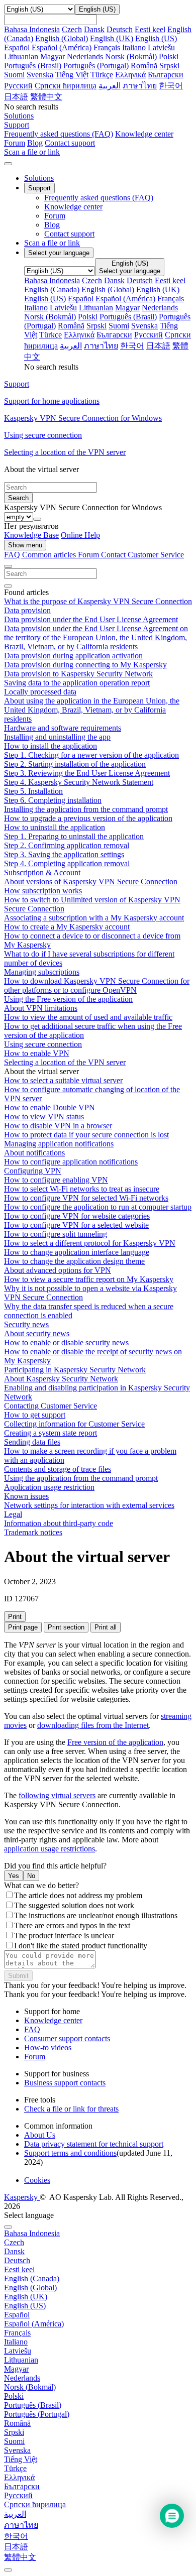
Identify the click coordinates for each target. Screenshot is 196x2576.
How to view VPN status (44, 1117)
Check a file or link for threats (71, 2109)
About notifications (34, 1153)
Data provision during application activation (73, 656)
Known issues (26, 1496)
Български (166, 75)
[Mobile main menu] (8, 164)
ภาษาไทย (140, 86)
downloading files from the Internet (93, 1725)
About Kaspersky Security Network (61, 1379)
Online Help (80, 535)
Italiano (134, 47)
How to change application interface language (77, 1252)
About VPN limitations (41, 1008)
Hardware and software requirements (63, 728)
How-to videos (48, 2047)
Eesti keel (150, 29)
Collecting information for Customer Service (74, 1424)
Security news (26, 1324)
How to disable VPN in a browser (58, 1126)
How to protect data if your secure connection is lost (86, 1135)
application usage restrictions (50, 1849)
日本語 (16, 97)
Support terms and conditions (70, 2153)
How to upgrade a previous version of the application (88, 818)
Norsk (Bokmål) (131, 56)
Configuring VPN (33, 1171)
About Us (40, 2135)
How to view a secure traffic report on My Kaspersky (89, 1279)
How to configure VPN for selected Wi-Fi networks (86, 1198)
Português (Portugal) (96, 66)
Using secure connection (43, 1044)
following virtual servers (57, 1795)
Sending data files (32, 1442)
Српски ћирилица (66, 86)
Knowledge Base (31, 535)
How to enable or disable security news (66, 1342)
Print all (106, 1627)
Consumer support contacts (67, 2038)
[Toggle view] (8, 566)
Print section (66, 1627)
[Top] (8, 2570)
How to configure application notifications (71, 1162)
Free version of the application (115, 1742)
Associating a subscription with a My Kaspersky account (94, 918)
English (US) (156, 38)
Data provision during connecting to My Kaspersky (85, 665)
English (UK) (112, 38)
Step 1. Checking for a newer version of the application (91, 755)
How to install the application (51, 746)
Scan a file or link (52, 243)
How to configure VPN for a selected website (76, 1225)
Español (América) (62, 47)
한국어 (171, 86)
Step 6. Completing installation (53, 800)
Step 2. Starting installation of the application (75, 764)
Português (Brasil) (33, 66)
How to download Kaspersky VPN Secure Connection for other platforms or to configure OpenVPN (97, 985)
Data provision (27, 610)
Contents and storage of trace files (58, 1469)
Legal (13, 1514)
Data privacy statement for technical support (94, 2144)
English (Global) (62, 38)
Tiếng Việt (72, 75)
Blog (35, 143)
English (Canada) (52, 289)
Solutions (39, 178)
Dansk (94, 29)
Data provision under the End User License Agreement (91, 619)
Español (17, 47)
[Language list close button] (8, 2227)
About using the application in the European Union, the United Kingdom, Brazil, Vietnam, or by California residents (92, 710)
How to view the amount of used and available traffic (88, 1017)
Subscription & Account (42, 872)
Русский (18, 86)
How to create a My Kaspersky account (67, 927)
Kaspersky (22, 2197)
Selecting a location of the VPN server (65, 1062)
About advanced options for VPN (58, 1270)
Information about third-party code (59, 1523)
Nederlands (85, 56)
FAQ (32, 2029)
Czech (72, 29)
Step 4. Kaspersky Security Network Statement (79, 782)
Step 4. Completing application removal (67, 863)
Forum (15, 143)
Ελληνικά (130, 75)
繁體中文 (46, 97)
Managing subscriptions (42, 972)
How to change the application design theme (74, 1261)
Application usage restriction (49, 1487)
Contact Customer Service (142, 555)
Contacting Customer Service (51, 1406)
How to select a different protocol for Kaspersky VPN (90, 1243)
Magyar (53, 56)
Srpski (169, 66)
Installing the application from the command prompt (86, 809)
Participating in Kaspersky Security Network (75, 1370)
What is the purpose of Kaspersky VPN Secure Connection (98, 601)
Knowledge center (144, 134)
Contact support (70, 143)
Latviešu (161, 47)
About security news (37, 1333)
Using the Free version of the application (68, 999)
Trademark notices (33, 1532)
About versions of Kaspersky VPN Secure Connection (91, 882)
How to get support (35, 1415)
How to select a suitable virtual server (63, 1080)
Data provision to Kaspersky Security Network (78, 674)
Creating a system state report (51, 1433)
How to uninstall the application (55, 827)
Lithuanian (21, 56)
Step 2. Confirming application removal (67, 845)
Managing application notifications (59, 1144)
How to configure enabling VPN (56, 1180)
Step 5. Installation (33, 791)
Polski (169, 56)
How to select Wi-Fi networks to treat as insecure (82, 1189)
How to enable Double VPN (50, 1107)
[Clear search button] (8, 586)
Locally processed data (40, 692)
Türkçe (102, 75)
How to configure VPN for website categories (77, 1216)
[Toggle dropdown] (37, 519)
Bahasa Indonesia (32, 29)
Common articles (50, 555)
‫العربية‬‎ (110, 86)
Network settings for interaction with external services (89, 1505)
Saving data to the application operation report (77, 683)
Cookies (37, 2180)
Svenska (40, 75)
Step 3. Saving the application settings (64, 854)
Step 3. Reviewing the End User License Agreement (87, 773)
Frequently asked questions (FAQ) (59, 134)
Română (144, 66)
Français (107, 47)
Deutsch (120, 29)
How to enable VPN (37, 1053)
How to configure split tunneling (56, 1234)
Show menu (25, 545)
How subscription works (43, 891)
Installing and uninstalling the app (57, 737)
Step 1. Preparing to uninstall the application (74, 836)
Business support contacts (65, 2083)
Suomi (14, 75)
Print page (23, 1627)
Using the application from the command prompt (81, 1478)
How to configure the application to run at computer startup (98, 1207)
